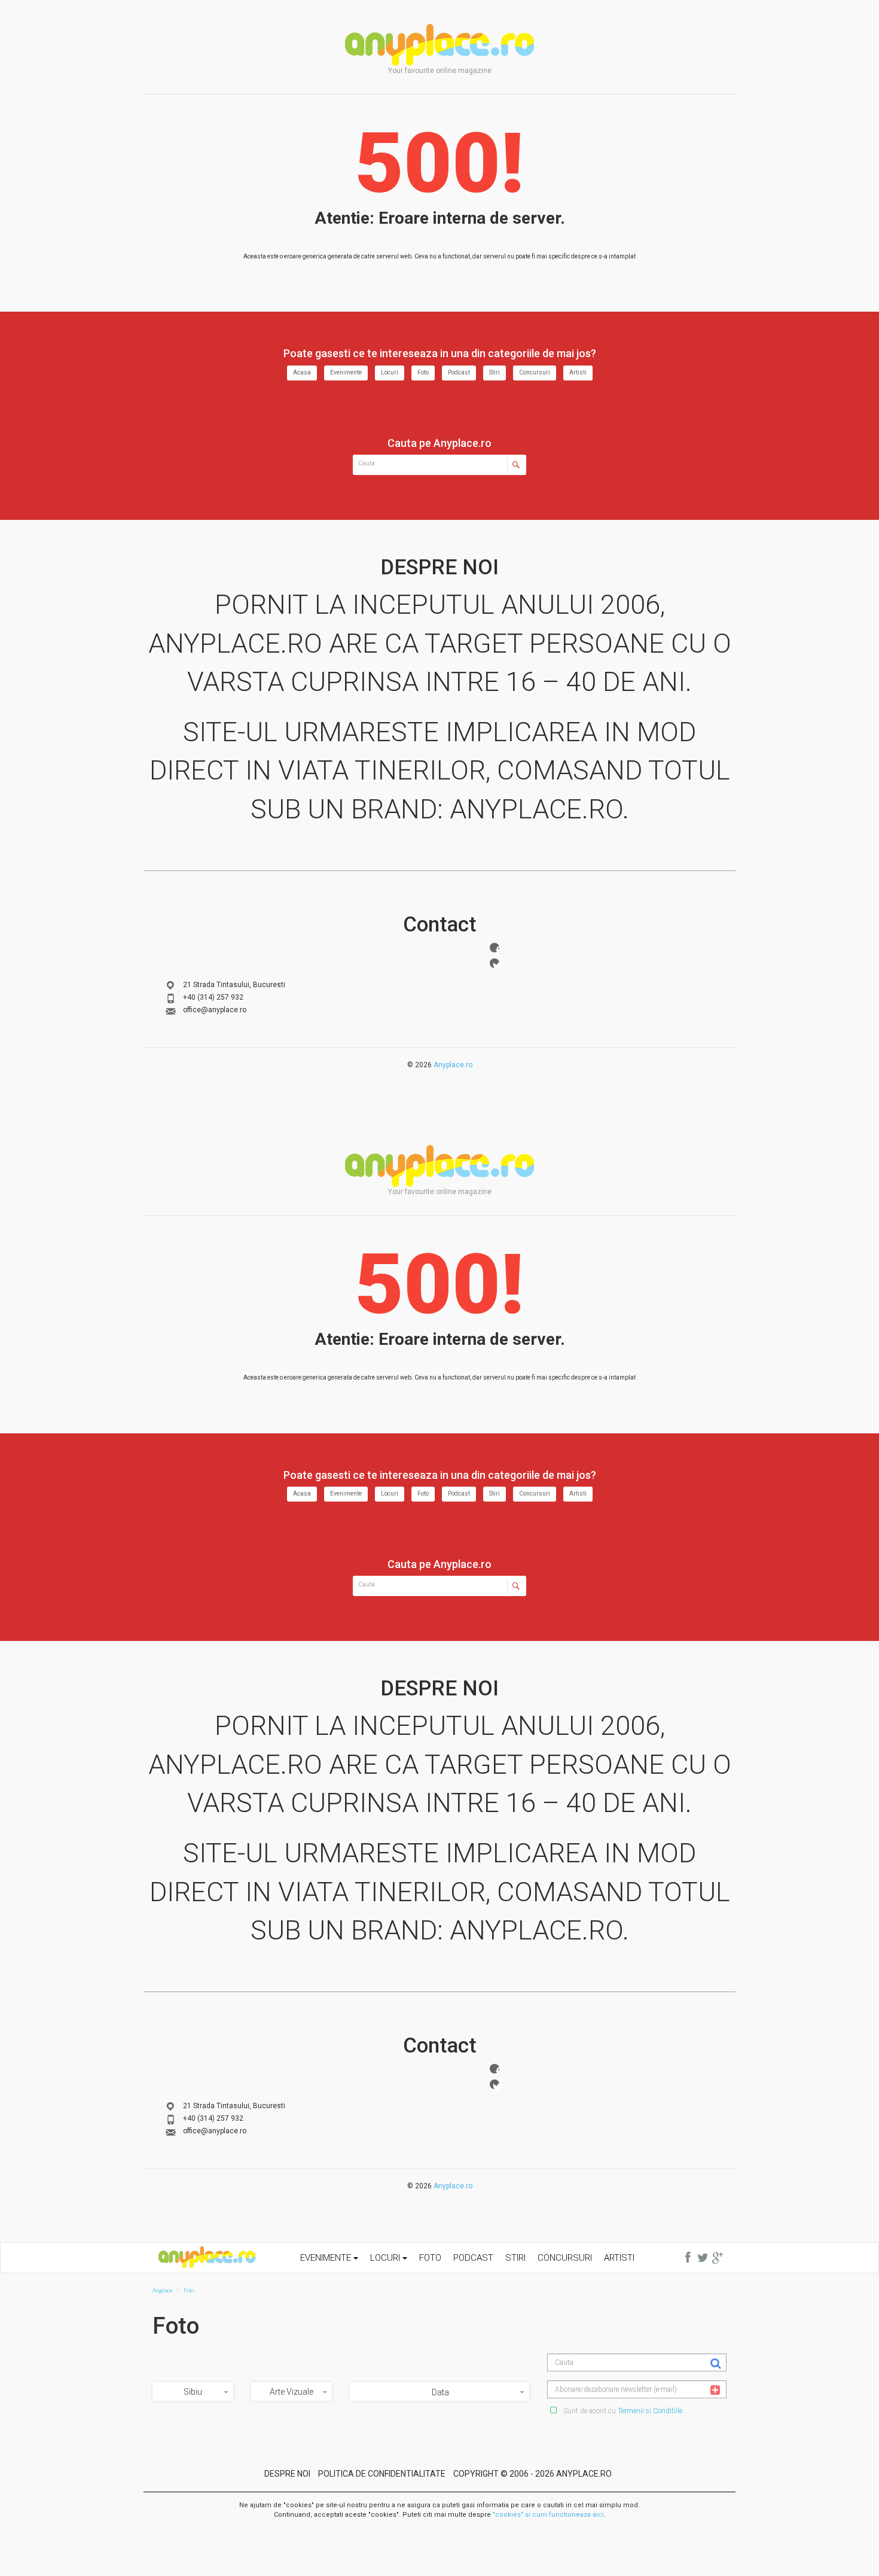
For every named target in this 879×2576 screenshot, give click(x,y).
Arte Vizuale (292, 2392)
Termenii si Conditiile (650, 2411)
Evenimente (346, 372)
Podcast (459, 372)
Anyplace (439, 45)
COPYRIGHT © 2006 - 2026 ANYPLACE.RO (532, 2474)
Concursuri (535, 372)
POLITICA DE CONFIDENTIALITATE (382, 2474)
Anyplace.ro (453, 1065)
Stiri (495, 372)
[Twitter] (495, 963)
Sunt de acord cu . (623, 2411)
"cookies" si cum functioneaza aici (548, 2515)
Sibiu (193, 2392)
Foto (423, 372)
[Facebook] (495, 948)
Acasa (302, 372)
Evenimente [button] (327, 2258)
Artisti (578, 372)
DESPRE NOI (287, 2474)
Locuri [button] (386, 2258)
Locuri (390, 372)
